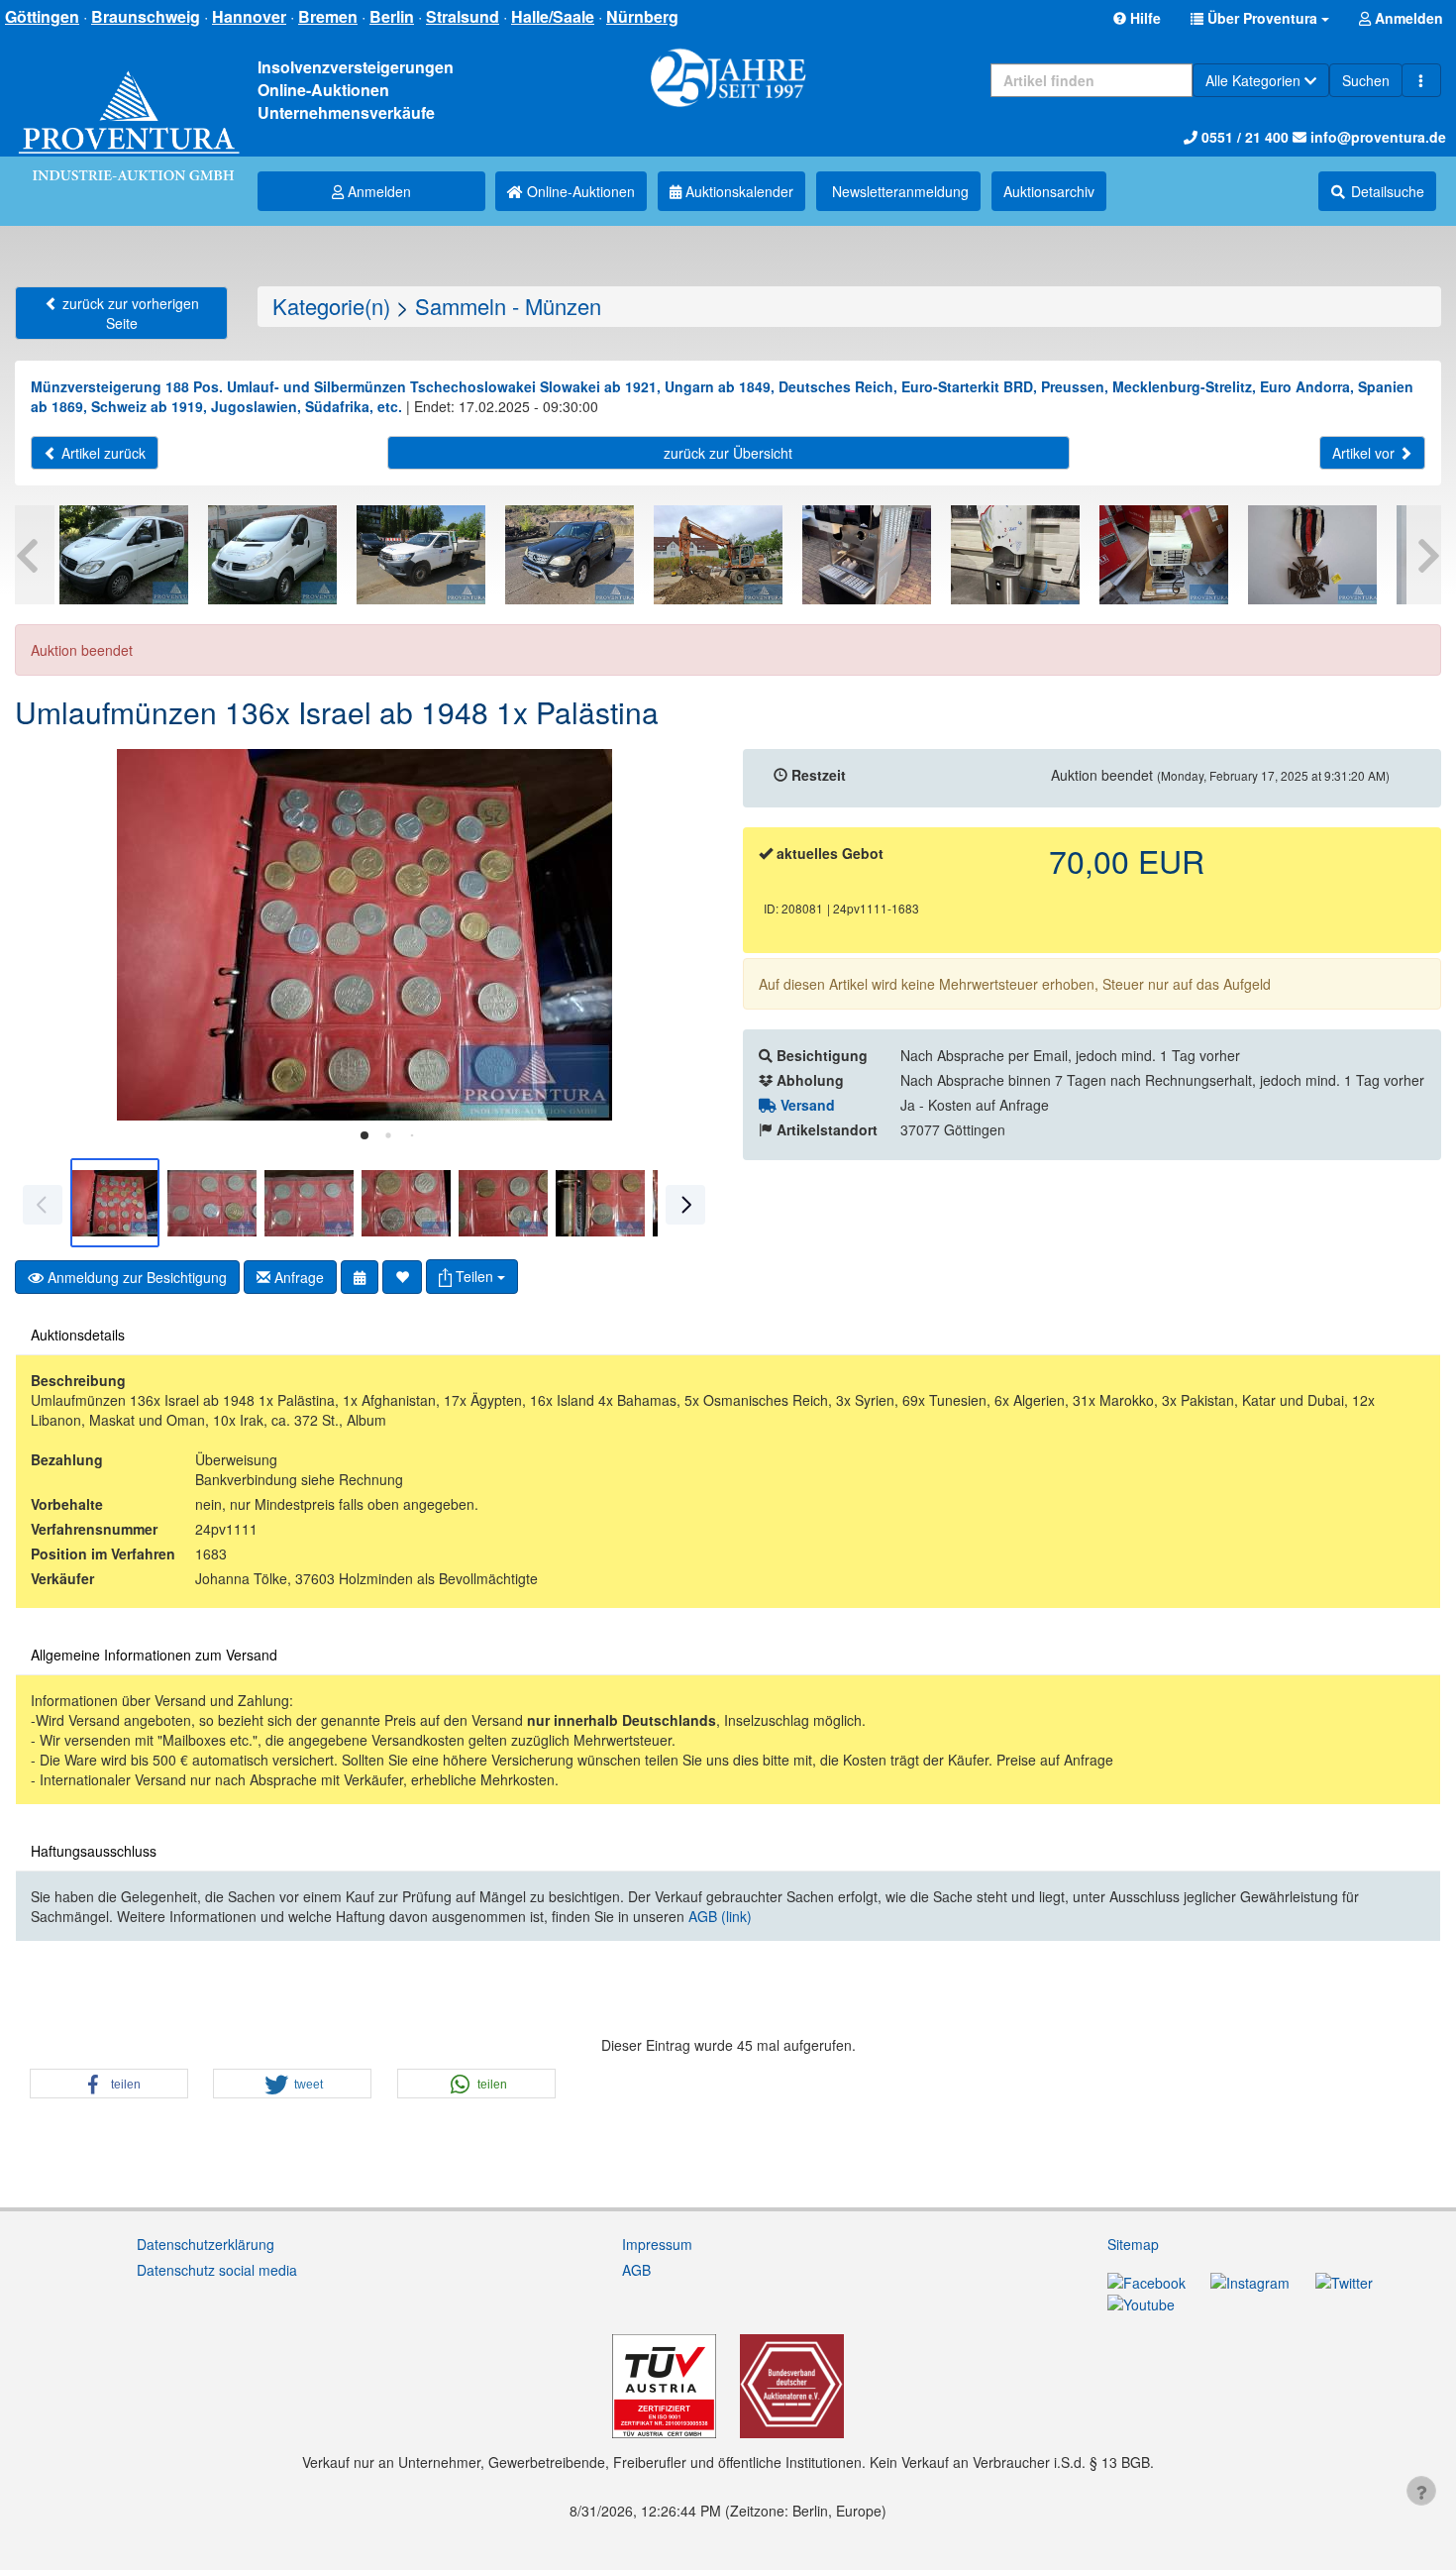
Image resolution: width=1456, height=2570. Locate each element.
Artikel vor (1365, 453)
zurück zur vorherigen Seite (129, 313)
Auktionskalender (737, 191)
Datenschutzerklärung (206, 2244)
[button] (1260, 18)
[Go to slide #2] (212, 1203)
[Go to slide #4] (406, 1203)
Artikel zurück (102, 453)
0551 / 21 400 (1243, 137)
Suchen (1366, 80)
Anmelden (377, 191)
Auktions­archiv (1049, 191)
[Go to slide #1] (115, 1203)
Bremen (328, 16)
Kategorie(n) (331, 306)
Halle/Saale (553, 16)
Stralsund (463, 16)
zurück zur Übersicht (728, 453)
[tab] (364, 1135)
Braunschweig (146, 16)
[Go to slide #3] (309, 1203)
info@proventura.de (1376, 137)
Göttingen (42, 16)
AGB (636, 2270)
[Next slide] (683, 935)
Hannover (249, 16)
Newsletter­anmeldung (898, 191)
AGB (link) (720, 1916)
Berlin (392, 16)
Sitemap (1133, 2244)
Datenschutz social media (217, 2270)
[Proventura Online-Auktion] (129, 105)
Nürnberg (642, 16)
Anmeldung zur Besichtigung (135, 1277)
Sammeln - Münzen (508, 306)
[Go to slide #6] (600, 1203)
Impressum (657, 2244)
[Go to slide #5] (503, 1203)
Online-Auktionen (579, 191)
